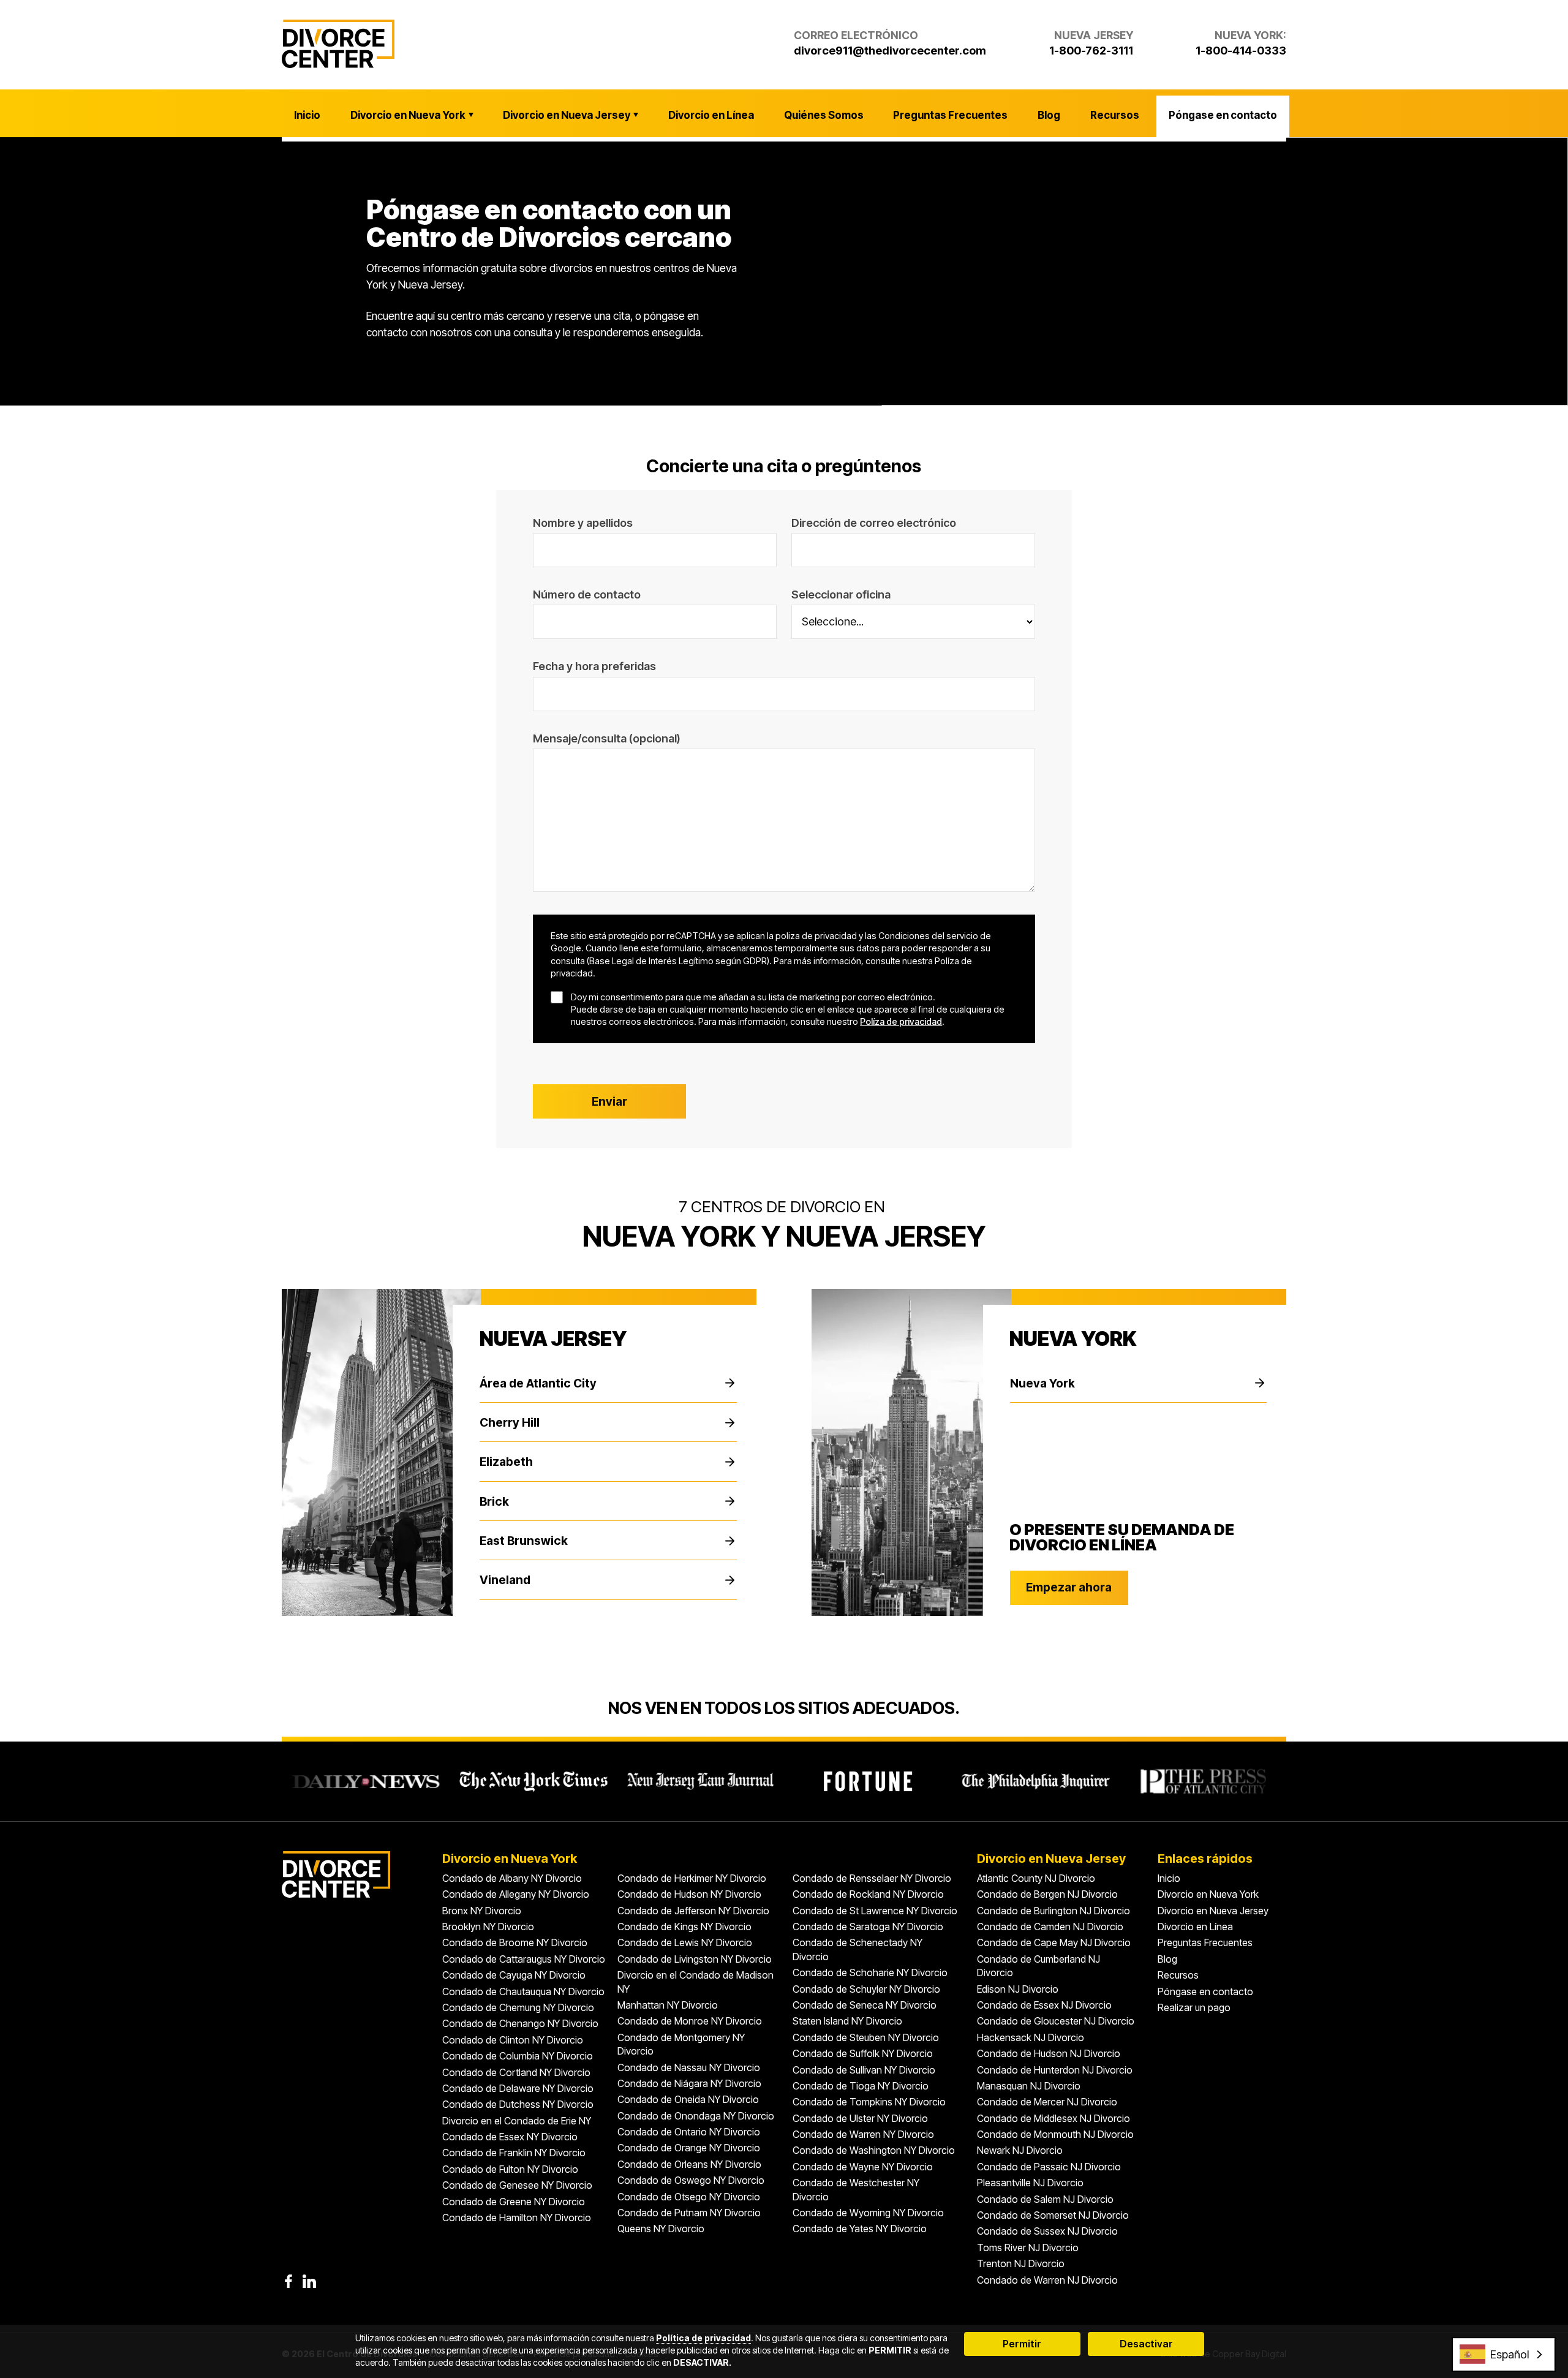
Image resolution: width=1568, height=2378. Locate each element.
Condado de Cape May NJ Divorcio (1054, 1942)
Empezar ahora (1069, 1587)
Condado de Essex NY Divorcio (510, 2137)
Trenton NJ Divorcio (1021, 2263)
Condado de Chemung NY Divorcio (518, 2007)
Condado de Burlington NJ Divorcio (1053, 1911)
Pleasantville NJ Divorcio (1030, 2183)
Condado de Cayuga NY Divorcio (514, 1975)
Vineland (505, 1580)
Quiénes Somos (824, 115)
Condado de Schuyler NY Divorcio (866, 1989)
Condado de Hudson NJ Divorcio (1049, 2053)
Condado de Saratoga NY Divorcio (868, 1927)
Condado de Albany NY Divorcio (512, 1878)
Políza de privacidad (901, 1021)
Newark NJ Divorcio (1020, 2150)
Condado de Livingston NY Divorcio (695, 1959)
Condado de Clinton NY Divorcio (513, 2040)
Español (1510, 2354)
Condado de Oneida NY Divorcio (688, 2099)
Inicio (307, 115)
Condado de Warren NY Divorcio (863, 2134)
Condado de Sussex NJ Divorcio (1047, 2231)
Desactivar (1146, 2344)
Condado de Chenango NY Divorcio (520, 2023)
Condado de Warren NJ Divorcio (1047, 2280)
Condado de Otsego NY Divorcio (689, 2197)
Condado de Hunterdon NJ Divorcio (1055, 2070)
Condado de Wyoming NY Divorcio (868, 2213)
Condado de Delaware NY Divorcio (518, 2088)
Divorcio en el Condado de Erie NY (517, 2121)
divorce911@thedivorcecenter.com (890, 50)
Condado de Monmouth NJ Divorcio (1055, 2134)
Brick (494, 1501)
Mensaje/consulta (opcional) (607, 738)
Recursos (1115, 115)
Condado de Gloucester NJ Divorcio (1056, 2021)
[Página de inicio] (338, 44)
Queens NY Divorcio (661, 2229)
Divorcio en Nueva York (408, 115)
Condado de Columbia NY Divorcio (518, 2056)
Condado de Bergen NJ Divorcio (1047, 1894)
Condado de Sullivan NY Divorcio (864, 2070)
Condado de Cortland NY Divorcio (516, 2072)
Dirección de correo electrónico (874, 523)
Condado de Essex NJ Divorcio (1044, 2005)
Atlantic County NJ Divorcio (1036, 1878)
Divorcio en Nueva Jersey (567, 115)
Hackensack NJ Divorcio (1031, 2037)
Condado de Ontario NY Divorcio (689, 2132)
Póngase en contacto (1223, 115)
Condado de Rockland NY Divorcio (868, 1894)
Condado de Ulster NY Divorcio (860, 2118)
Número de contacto (587, 594)
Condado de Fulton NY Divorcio (510, 2169)
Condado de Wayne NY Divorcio (863, 2167)
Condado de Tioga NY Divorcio (861, 2086)
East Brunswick (524, 1541)
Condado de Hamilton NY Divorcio (517, 2218)
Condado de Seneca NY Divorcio (865, 2005)
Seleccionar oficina (841, 594)
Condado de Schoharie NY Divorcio (870, 1972)
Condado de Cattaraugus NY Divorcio (524, 1959)
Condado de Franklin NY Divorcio (514, 2153)
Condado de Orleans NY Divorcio (689, 2164)
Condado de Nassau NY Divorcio (689, 2067)
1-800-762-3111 (1091, 50)
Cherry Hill (510, 1422)
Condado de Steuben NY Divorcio (866, 2037)
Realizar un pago (1194, 2007)
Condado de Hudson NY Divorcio (689, 1894)
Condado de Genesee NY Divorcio (517, 2185)
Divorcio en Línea (711, 115)
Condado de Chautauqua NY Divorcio (523, 1991)
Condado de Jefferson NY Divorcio (693, 1911)
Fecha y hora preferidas (594, 666)
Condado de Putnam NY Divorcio (689, 2213)
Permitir (1022, 2344)
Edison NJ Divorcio (1018, 1989)
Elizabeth (506, 1462)
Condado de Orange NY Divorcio (689, 2148)
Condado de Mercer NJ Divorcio (1047, 2102)
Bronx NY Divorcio (482, 1911)
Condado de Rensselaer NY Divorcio (872, 1878)
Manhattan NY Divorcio (668, 2005)
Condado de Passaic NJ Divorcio (1049, 2167)
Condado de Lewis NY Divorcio (685, 1942)
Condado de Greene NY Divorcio (514, 2202)
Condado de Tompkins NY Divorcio (869, 2102)
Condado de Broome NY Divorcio (515, 1942)
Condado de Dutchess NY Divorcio (518, 2104)
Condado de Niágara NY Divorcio (689, 2083)
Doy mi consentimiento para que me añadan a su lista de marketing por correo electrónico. (753, 997)
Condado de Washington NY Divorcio (874, 2150)
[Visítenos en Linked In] (309, 2281)
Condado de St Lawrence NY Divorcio (875, 1911)
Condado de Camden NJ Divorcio (1050, 1927)
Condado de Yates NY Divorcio (860, 2229)
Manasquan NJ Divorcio (1029, 2086)
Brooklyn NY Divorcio (488, 1927)
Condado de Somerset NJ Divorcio (1053, 2215)
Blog (1049, 115)
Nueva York (1042, 1383)
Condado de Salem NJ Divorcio (1045, 2199)
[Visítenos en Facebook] (288, 2281)
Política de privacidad (703, 2338)
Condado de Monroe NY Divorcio (690, 2021)
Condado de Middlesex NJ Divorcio (1053, 2118)
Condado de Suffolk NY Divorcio (863, 2053)
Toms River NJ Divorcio (1028, 2248)
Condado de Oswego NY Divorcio (691, 2180)
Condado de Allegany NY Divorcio (516, 1894)
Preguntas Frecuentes (950, 115)
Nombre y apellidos (583, 523)
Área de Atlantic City (538, 1383)
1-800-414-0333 (1241, 50)
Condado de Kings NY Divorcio (684, 1927)
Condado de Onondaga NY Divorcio (696, 2116)
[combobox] (1504, 2354)
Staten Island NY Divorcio (847, 2021)
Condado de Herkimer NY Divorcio (692, 1878)
